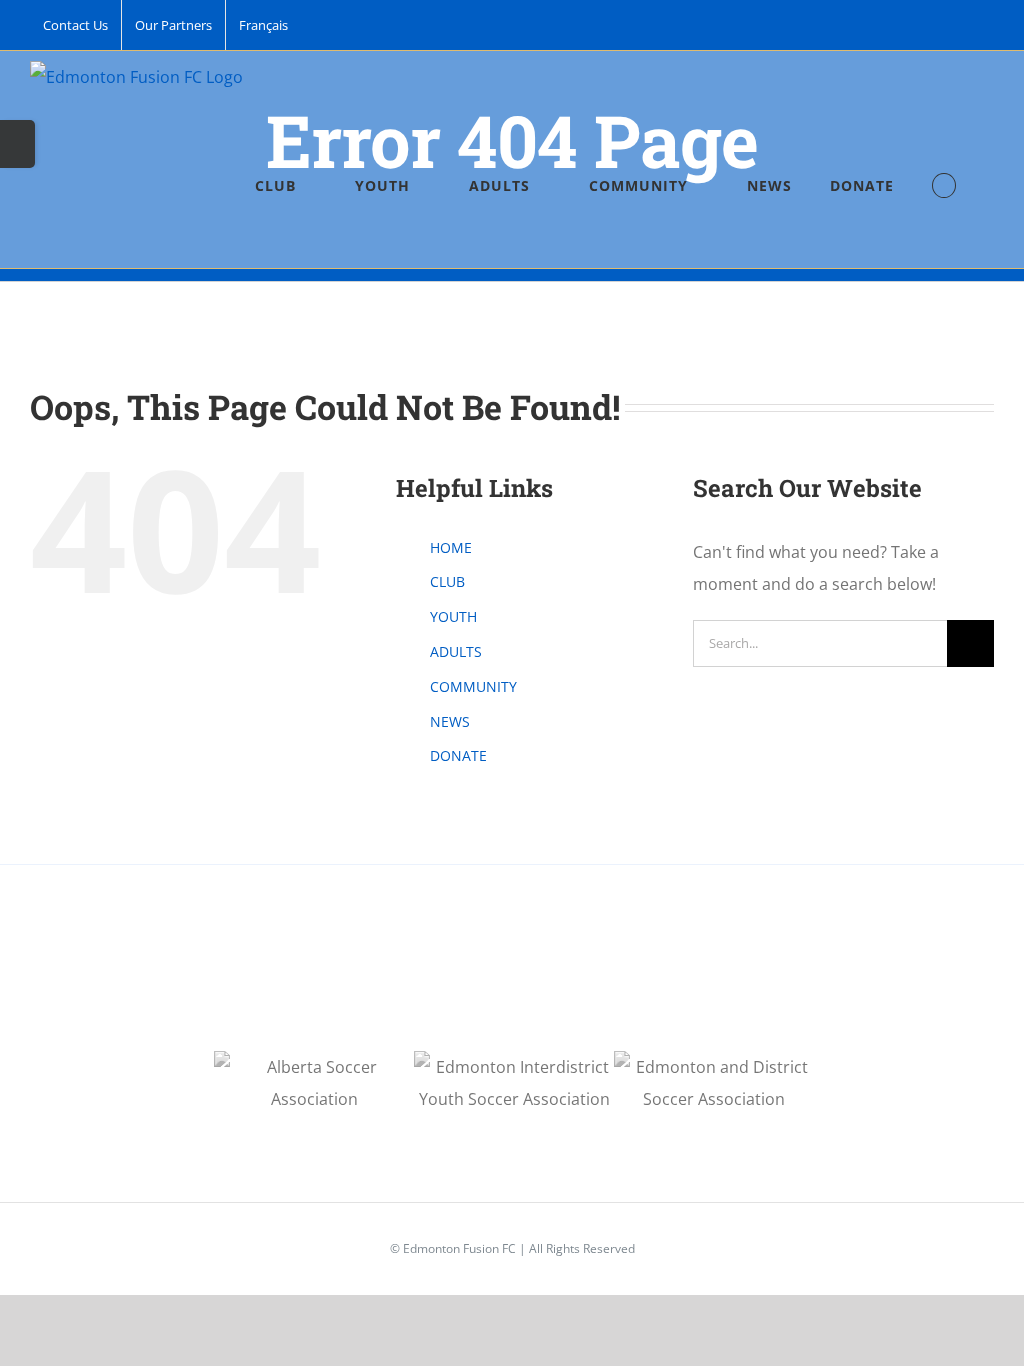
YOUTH (453, 616)
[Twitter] (566, 977)
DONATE (458, 755)
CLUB (447, 581)
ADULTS (456, 651)
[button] (944, 185)
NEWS (450, 721)
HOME (451, 547)
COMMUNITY (473, 686)
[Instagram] (485, 977)
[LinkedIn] (539, 977)
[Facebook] (458, 977)
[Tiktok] (512, 977)
